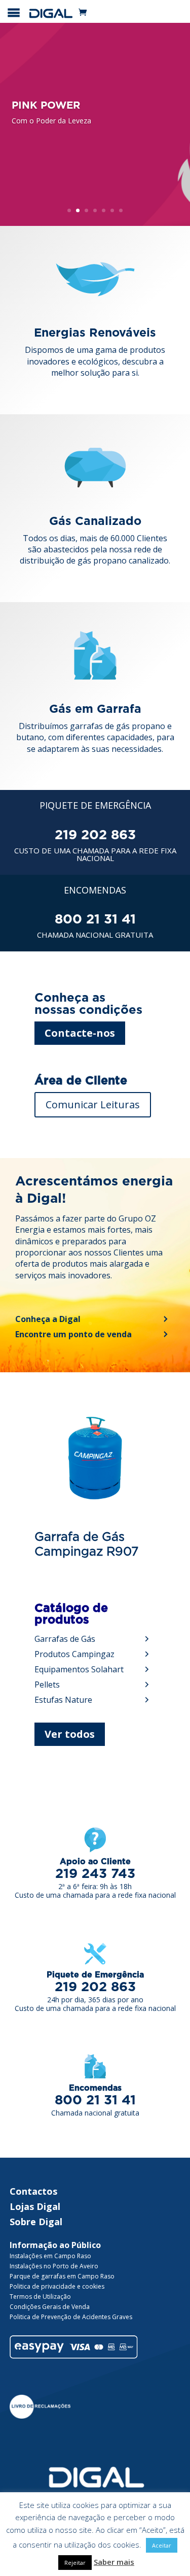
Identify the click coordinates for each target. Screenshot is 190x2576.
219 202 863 (95, 835)
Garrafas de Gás (65, 1639)
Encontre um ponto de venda (73, 1334)
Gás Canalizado (95, 522)
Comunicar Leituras (93, 1104)
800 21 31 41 (95, 919)
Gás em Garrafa (95, 709)
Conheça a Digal (48, 1319)
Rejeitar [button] (75, 2563)
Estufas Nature (63, 1700)
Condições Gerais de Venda (50, 2307)
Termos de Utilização (40, 2297)
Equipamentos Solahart (79, 1669)
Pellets (47, 1685)
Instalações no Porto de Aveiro (54, 2266)
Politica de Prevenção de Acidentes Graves (71, 2317)
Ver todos (70, 1734)
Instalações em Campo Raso (50, 2256)
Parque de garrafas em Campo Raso (62, 2276)
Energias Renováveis (95, 333)
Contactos (33, 2191)
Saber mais (114, 2562)
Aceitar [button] (162, 2545)
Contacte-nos (80, 1033)
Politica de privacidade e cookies (57, 2286)
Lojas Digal (35, 2206)
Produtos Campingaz (74, 1654)
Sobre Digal (36, 2222)
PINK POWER (46, 106)
